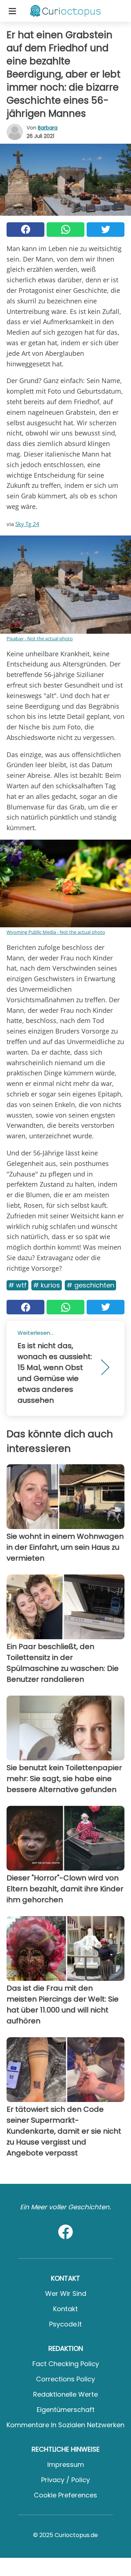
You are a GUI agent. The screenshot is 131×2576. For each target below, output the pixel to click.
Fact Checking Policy (66, 2364)
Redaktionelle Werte (65, 2394)
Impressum (66, 2464)
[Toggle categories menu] (12, 11)
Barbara (48, 128)
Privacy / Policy (65, 2480)
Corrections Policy (65, 2379)
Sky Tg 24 (27, 524)
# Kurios (47, 1285)
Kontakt (65, 2309)
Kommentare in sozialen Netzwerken (65, 2425)
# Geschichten (90, 1285)
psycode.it (65, 2324)
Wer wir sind (66, 2294)
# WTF (17, 1285)
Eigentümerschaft (66, 2410)
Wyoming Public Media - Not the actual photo (56, 932)
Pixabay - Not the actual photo (40, 638)
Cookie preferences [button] (65, 2495)
